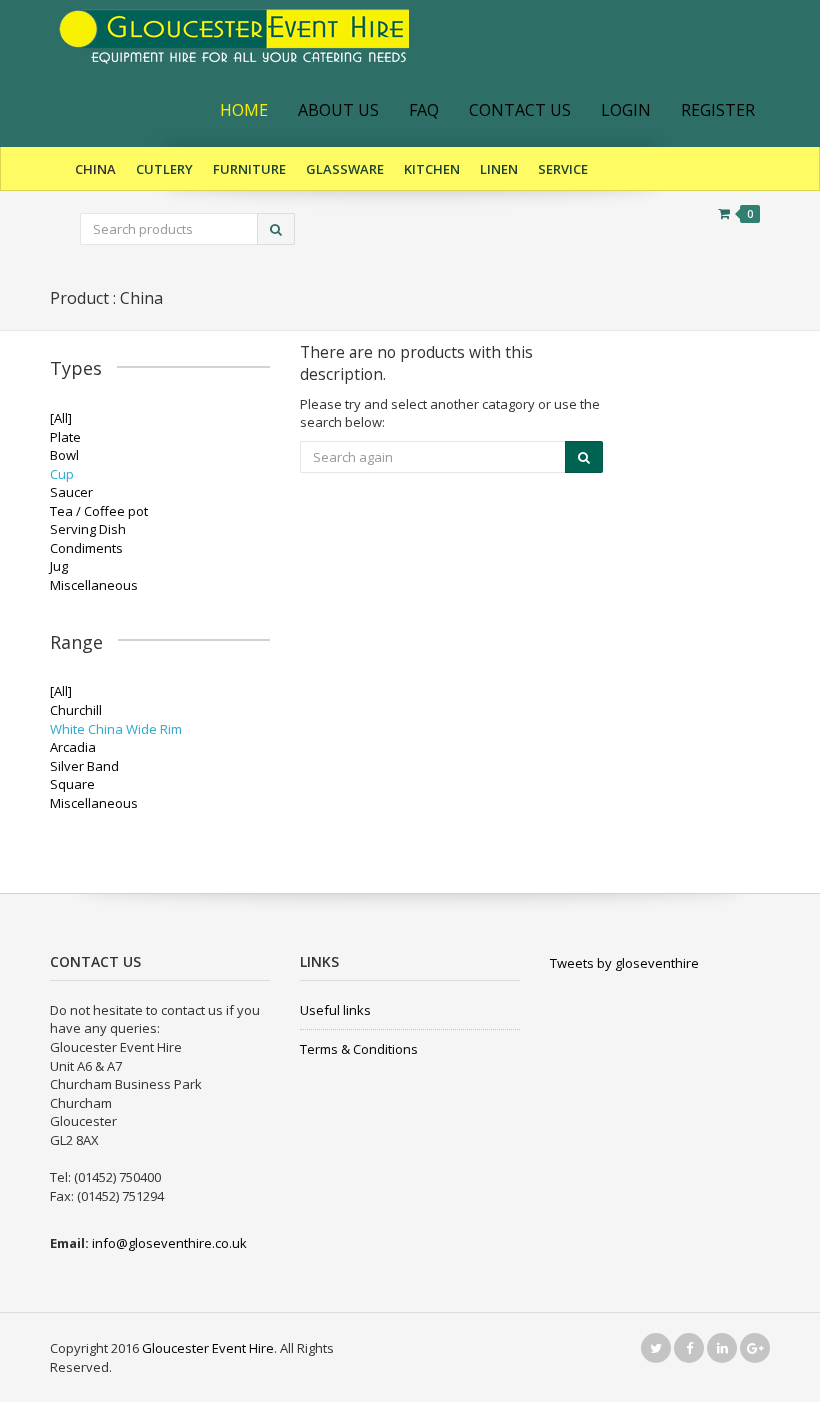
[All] (61, 418)
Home (244, 110)
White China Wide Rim (116, 729)
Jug (59, 566)
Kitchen (432, 169)
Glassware (345, 169)
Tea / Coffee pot (99, 511)
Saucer (71, 492)
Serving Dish (88, 529)
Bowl (64, 455)
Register (718, 110)
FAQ (424, 110)
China (95, 169)
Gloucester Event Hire (208, 1348)
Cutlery (164, 169)
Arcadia (73, 747)
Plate (65, 437)
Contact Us (520, 110)
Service (563, 169)
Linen (499, 169)
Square (72, 784)
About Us (338, 110)
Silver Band (84, 766)
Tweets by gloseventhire (624, 963)
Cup (62, 474)
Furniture (249, 169)
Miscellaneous (94, 585)
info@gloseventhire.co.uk (169, 1243)
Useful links (335, 1010)
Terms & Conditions (359, 1049)
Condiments (86, 548)
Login (626, 110)
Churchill (76, 710)
